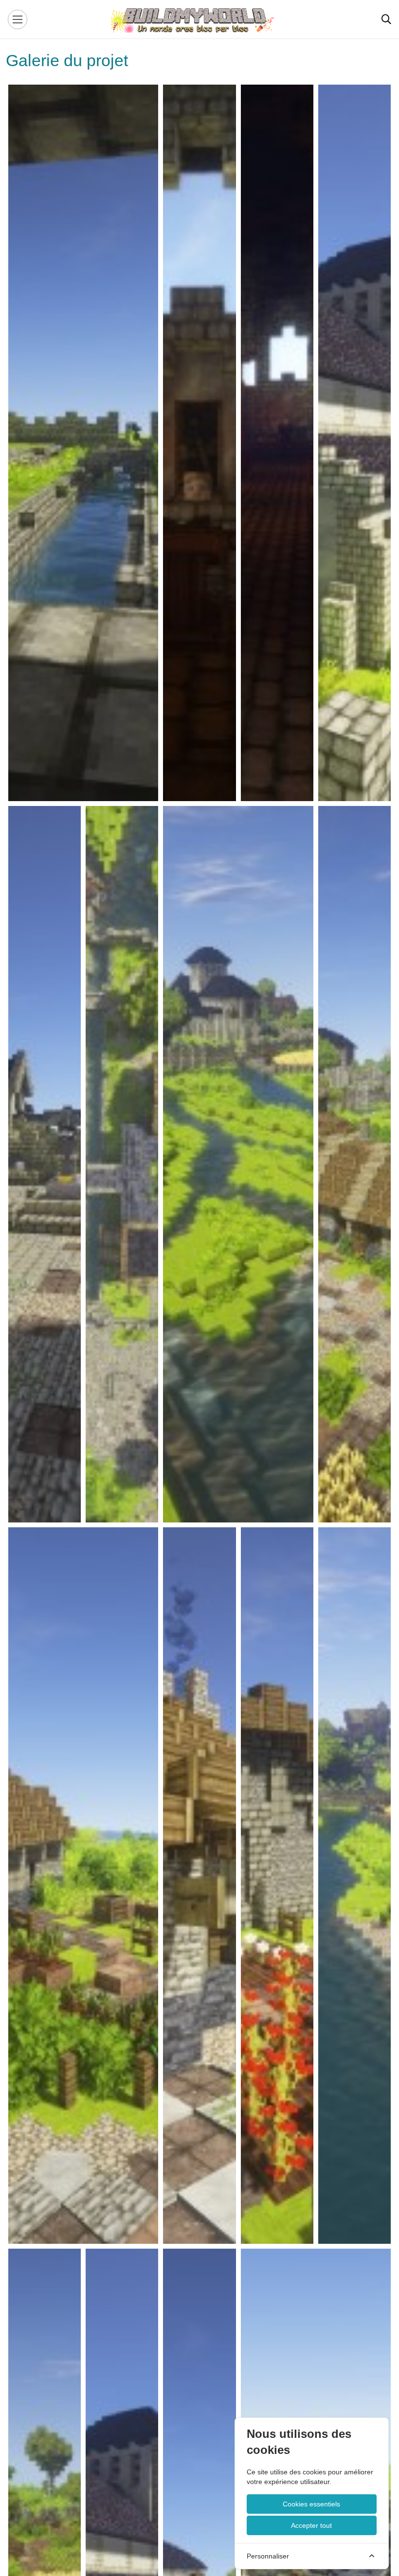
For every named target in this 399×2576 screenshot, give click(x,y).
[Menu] (18, 19)
